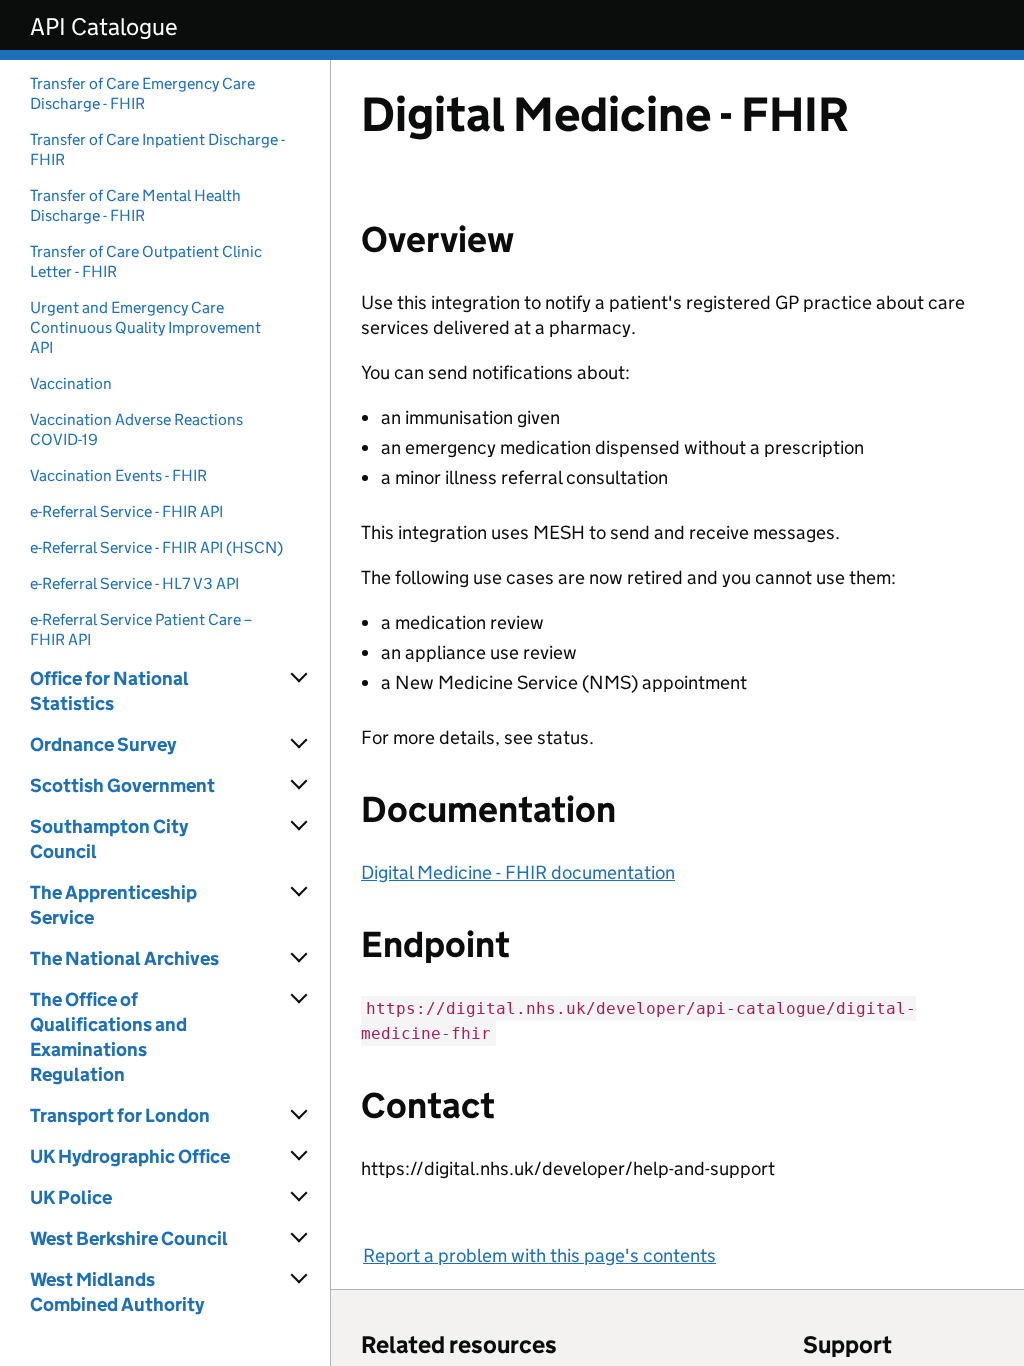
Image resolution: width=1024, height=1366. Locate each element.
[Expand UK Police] (300, 1197)
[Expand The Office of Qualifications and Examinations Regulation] (300, 999)
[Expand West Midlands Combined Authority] (300, 1279)
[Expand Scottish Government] (300, 785)
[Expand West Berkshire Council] (300, 1238)
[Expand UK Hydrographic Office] (300, 1156)
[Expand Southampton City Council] (300, 826)
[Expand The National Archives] (300, 958)
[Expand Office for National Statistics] (300, 678)
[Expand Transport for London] (300, 1115)
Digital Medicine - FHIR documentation (518, 872)
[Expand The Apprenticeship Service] (300, 892)
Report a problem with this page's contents (539, 1255)
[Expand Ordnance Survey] (300, 744)
